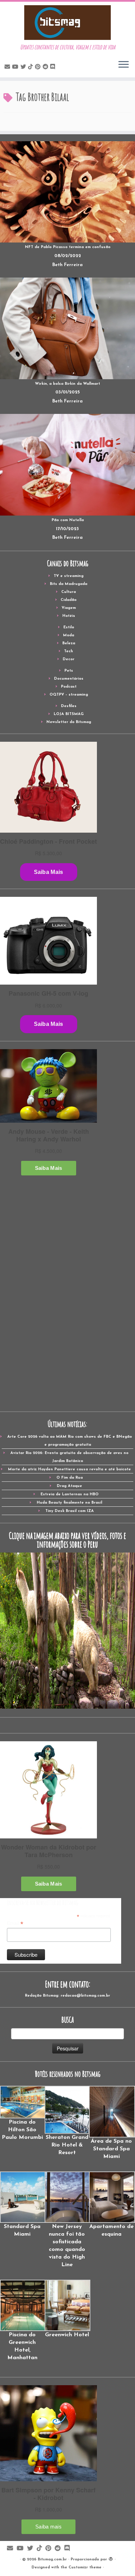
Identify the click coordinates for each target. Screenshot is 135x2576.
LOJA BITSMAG (69, 714)
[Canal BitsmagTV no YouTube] (16, 67)
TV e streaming (69, 576)
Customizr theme (85, 2568)
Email (15, 1923)
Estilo (69, 627)
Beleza (69, 643)
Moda (69, 635)
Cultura (69, 592)
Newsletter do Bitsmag (69, 722)
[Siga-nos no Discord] (54, 67)
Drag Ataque (69, 1486)
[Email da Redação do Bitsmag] (8, 67)
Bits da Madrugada (69, 584)
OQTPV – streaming (69, 695)
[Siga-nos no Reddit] (46, 67)
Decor (69, 659)
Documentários (69, 679)
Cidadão (69, 600)
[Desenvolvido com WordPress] (111, 2558)
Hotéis (69, 616)
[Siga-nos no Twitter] (24, 67)
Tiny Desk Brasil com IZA (70, 1511)
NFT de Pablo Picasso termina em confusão (68, 247)
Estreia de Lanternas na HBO (70, 1494)
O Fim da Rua (70, 1478)
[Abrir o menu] (124, 65)
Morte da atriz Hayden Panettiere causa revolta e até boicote (69, 1469)
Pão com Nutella (68, 520)
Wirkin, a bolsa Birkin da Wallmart (67, 384)
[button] (22, 2113)
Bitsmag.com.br (52, 2560)
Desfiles (69, 706)
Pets (69, 671)
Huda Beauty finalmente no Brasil (69, 1503)
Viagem (69, 608)
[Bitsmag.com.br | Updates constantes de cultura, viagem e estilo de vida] (67, 23)
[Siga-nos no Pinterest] (39, 67)
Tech (69, 651)
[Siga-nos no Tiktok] (31, 67)
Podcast (69, 687)
